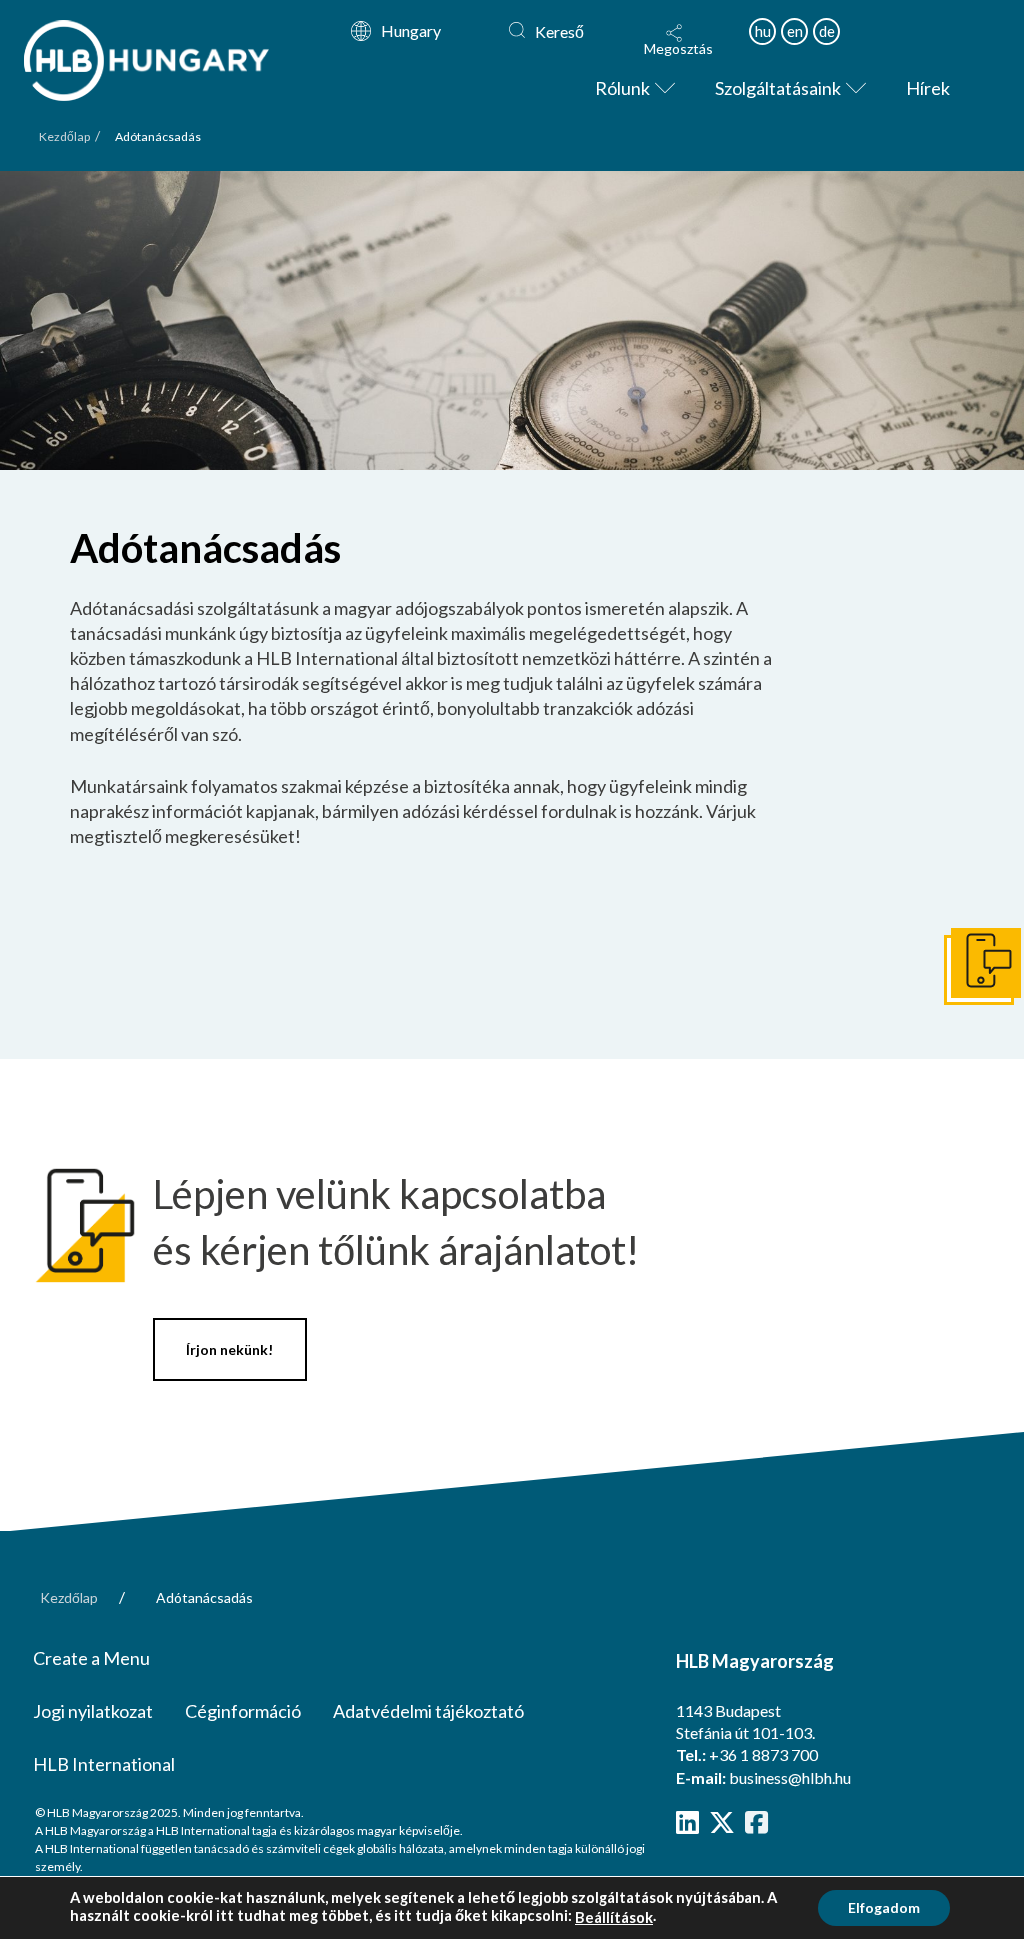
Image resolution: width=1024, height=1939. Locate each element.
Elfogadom (884, 1907)
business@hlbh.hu (790, 1777)
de (827, 31)
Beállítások (614, 1917)
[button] (679, 40)
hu (763, 31)
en (795, 31)
